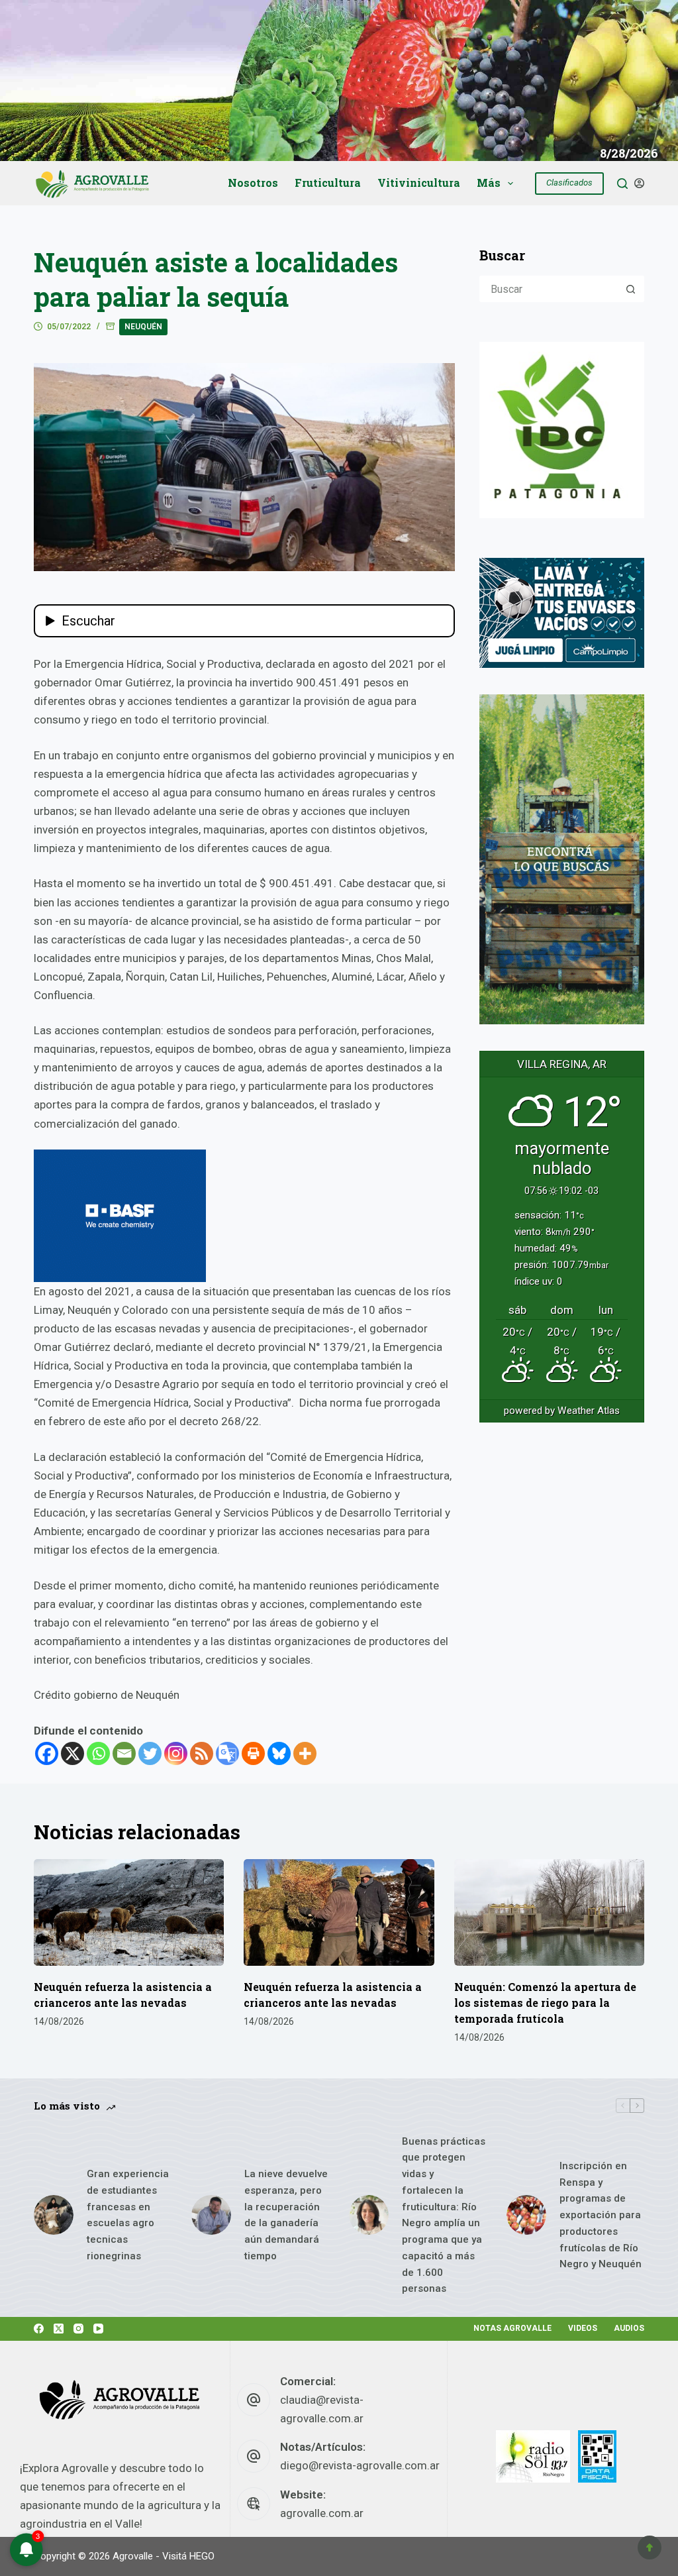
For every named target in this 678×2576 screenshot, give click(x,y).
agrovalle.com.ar (322, 2513)
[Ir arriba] (650, 2548)
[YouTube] (98, 2329)
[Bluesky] (279, 1753)
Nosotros (253, 183)
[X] (73, 1753)
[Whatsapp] (98, 1753)
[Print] (253, 1753)
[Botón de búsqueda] (631, 289)
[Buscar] (622, 184)
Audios (629, 2328)
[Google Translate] (227, 1753)
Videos (583, 2328)
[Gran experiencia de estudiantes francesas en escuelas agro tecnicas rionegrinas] (54, 2215)
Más (489, 183)
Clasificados (569, 183)
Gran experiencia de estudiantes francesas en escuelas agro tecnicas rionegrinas (128, 2215)
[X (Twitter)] (59, 2329)
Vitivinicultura (419, 183)
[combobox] (550, 289)
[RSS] (202, 1753)
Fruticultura (328, 183)
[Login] (639, 183)
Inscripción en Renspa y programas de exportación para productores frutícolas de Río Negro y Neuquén (601, 2215)
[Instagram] (176, 1753)
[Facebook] (47, 1753)
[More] (305, 1753)
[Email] (124, 1753)
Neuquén (143, 327)
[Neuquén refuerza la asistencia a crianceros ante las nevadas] (129, 1913)
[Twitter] (150, 1753)
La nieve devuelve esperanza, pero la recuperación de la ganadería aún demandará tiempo (286, 2215)
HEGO (202, 2556)
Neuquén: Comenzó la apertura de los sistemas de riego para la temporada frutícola (545, 2003)
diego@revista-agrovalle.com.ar (360, 2465)
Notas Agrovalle (512, 2328)
